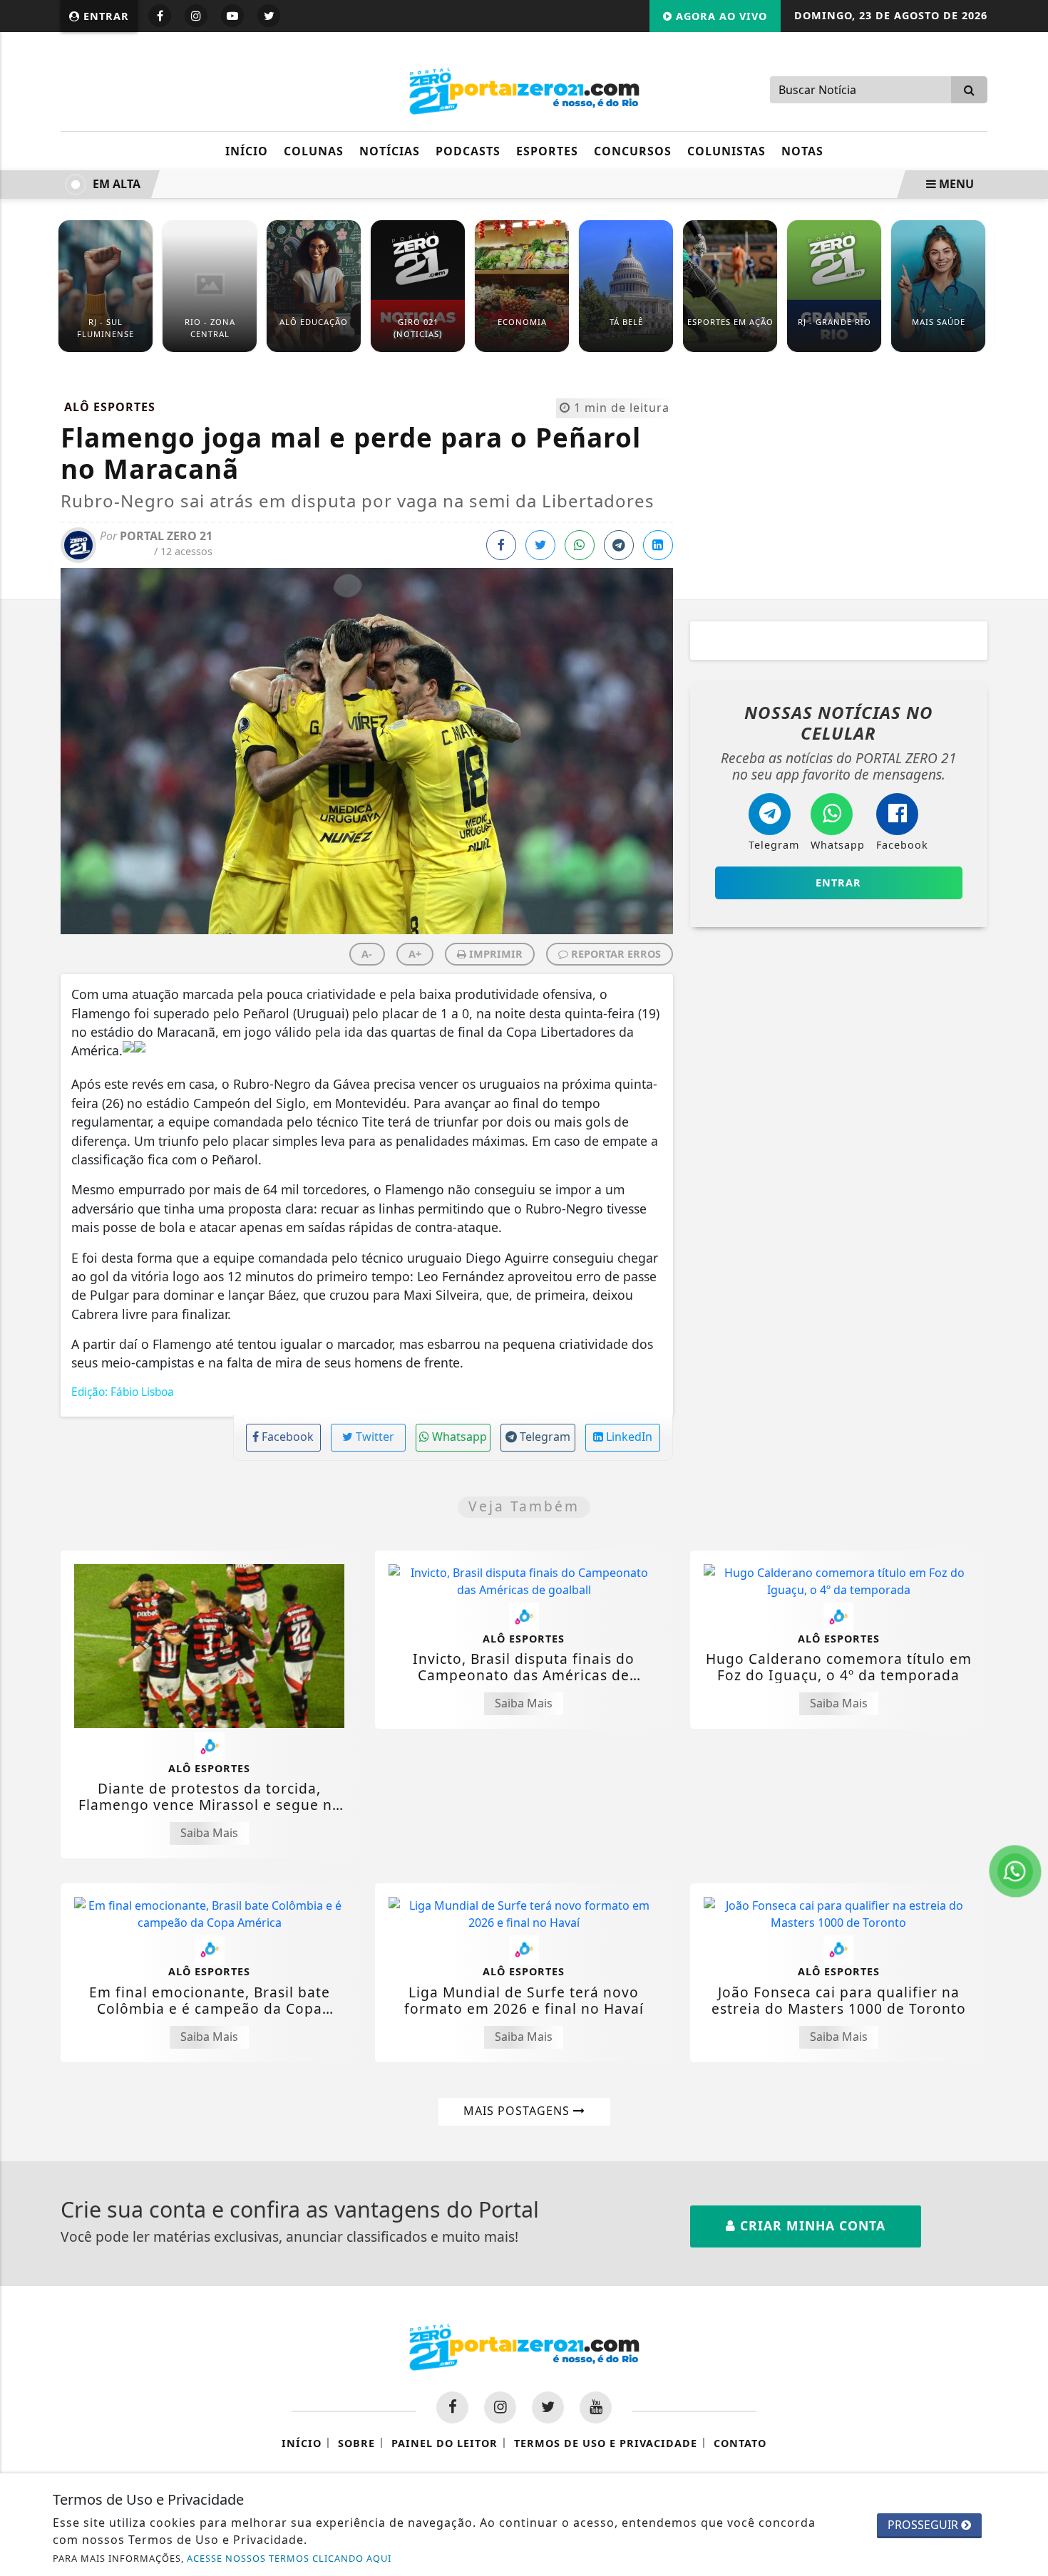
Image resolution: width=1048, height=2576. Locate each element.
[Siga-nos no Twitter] (548, 2407)
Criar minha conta (811, 2225)
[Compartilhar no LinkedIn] (658, 545)
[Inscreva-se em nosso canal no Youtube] (596, 2407)
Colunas (314, 151)
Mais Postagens (518, 2111)
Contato (740, 2443)
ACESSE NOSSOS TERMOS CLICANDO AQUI (289, 2558)
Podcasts (468, 151)
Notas (802, 151)
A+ (415, 954)
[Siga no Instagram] (196, 16)
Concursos (633, 151)
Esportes (547, 151)
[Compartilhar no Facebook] (501, 545)
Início (247, 151)
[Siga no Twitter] (269, 16)
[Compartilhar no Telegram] (619, 545)
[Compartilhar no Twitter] (540, 545)
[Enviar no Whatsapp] (580, 545)
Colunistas (726, 151)
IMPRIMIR (494, 954)
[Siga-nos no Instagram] (500, 2407)
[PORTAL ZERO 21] (524, 88)
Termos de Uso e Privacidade (606, 2443)
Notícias (390, 151)
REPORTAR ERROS (615, 954)
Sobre (356, 2443)
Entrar (104, 16)
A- (367, 954)
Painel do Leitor (445, 2443)
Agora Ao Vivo (720, 16)
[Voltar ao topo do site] (1026, 1546)
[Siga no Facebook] (160, 16)
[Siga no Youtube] (232, 16)
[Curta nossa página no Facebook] (452, 2407)
